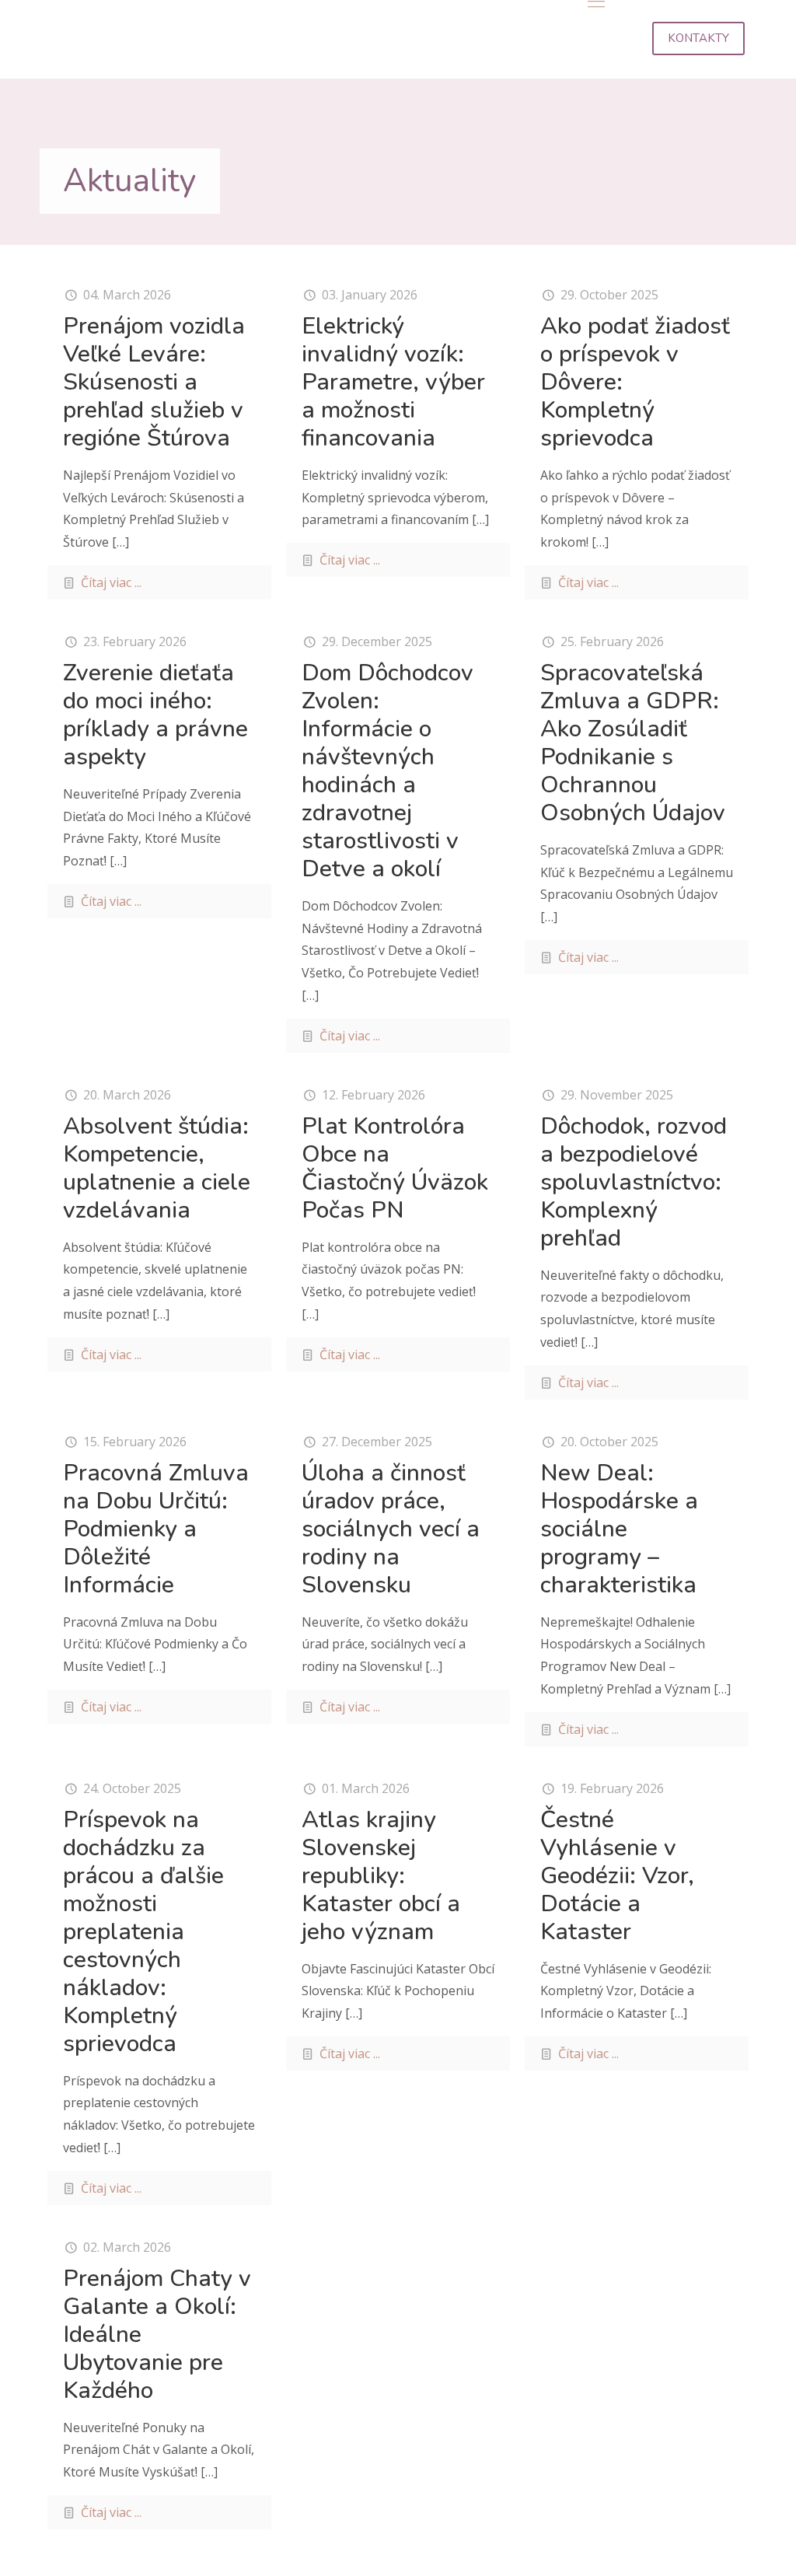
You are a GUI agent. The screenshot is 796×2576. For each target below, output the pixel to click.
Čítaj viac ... (111, 582)
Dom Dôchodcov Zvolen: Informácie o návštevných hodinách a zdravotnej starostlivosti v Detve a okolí (388, 771)
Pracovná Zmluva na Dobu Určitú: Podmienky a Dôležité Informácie (156, 1529)
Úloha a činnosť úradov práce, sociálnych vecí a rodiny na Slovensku (391, 1529)
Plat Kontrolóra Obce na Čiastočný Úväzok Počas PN (395, 1168)
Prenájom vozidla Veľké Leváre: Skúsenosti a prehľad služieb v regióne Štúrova (154, 382)
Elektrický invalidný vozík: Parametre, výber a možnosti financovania (393, 382)
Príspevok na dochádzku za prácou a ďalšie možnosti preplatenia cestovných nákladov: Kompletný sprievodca (143, 1932)
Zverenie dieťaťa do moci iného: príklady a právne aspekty (155, 715)
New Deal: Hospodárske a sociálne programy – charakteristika (619, 1529)
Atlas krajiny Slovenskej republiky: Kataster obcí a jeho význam (381, 1876)
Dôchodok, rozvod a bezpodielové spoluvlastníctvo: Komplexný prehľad (634, 1182)
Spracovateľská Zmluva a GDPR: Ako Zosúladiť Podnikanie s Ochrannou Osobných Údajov (633, 743)
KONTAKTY (698, 38)
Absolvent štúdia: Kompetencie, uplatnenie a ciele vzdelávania (157, 1168)
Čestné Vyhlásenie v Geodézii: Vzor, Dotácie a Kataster (617, 1876)
